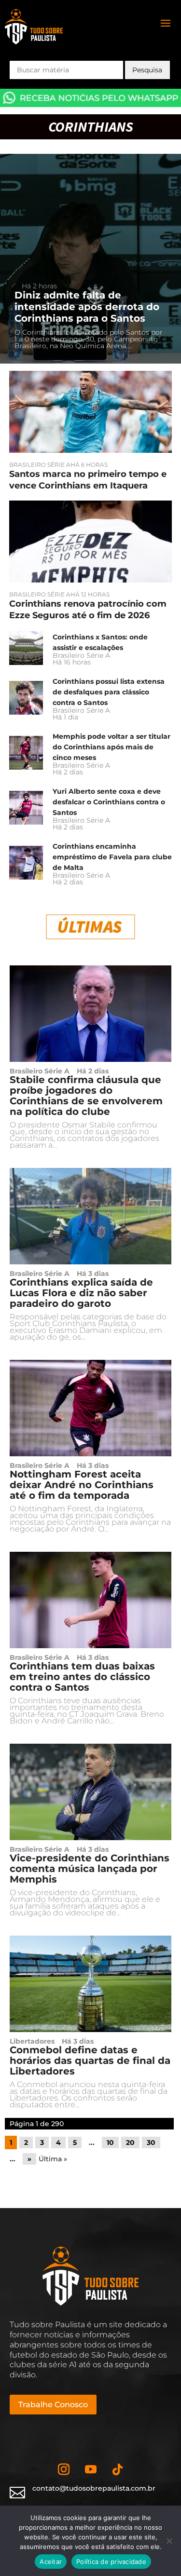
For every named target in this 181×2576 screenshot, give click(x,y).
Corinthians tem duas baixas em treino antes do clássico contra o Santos (82, 1677)
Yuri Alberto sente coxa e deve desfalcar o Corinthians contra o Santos (109, 802)
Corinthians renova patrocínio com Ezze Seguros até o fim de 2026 (88, 610)
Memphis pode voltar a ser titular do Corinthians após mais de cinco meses (111, 747)
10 (110, 2142)
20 (130, 2142)
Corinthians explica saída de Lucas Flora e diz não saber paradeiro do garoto (81, 1293)
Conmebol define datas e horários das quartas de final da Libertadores (90, 2061)
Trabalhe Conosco (53, 2405)
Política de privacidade (111, 2562)
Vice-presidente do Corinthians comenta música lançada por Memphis (90, 1869)
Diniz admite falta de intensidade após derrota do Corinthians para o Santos (87, 307)
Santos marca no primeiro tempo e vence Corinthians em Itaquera (88, 480)
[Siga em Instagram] (64, 2469)
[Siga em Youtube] (91, 2469)
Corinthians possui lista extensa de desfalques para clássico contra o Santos (109, 692)
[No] (169, 2541)
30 (151, 2142)
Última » (53, 2159)
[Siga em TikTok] (118, 2469)
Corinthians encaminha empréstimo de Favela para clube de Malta (112, 857)
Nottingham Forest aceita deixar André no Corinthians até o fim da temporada (82, 1485)
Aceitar (51, 2562)
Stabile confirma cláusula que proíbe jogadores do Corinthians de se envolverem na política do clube (86, 1096)
